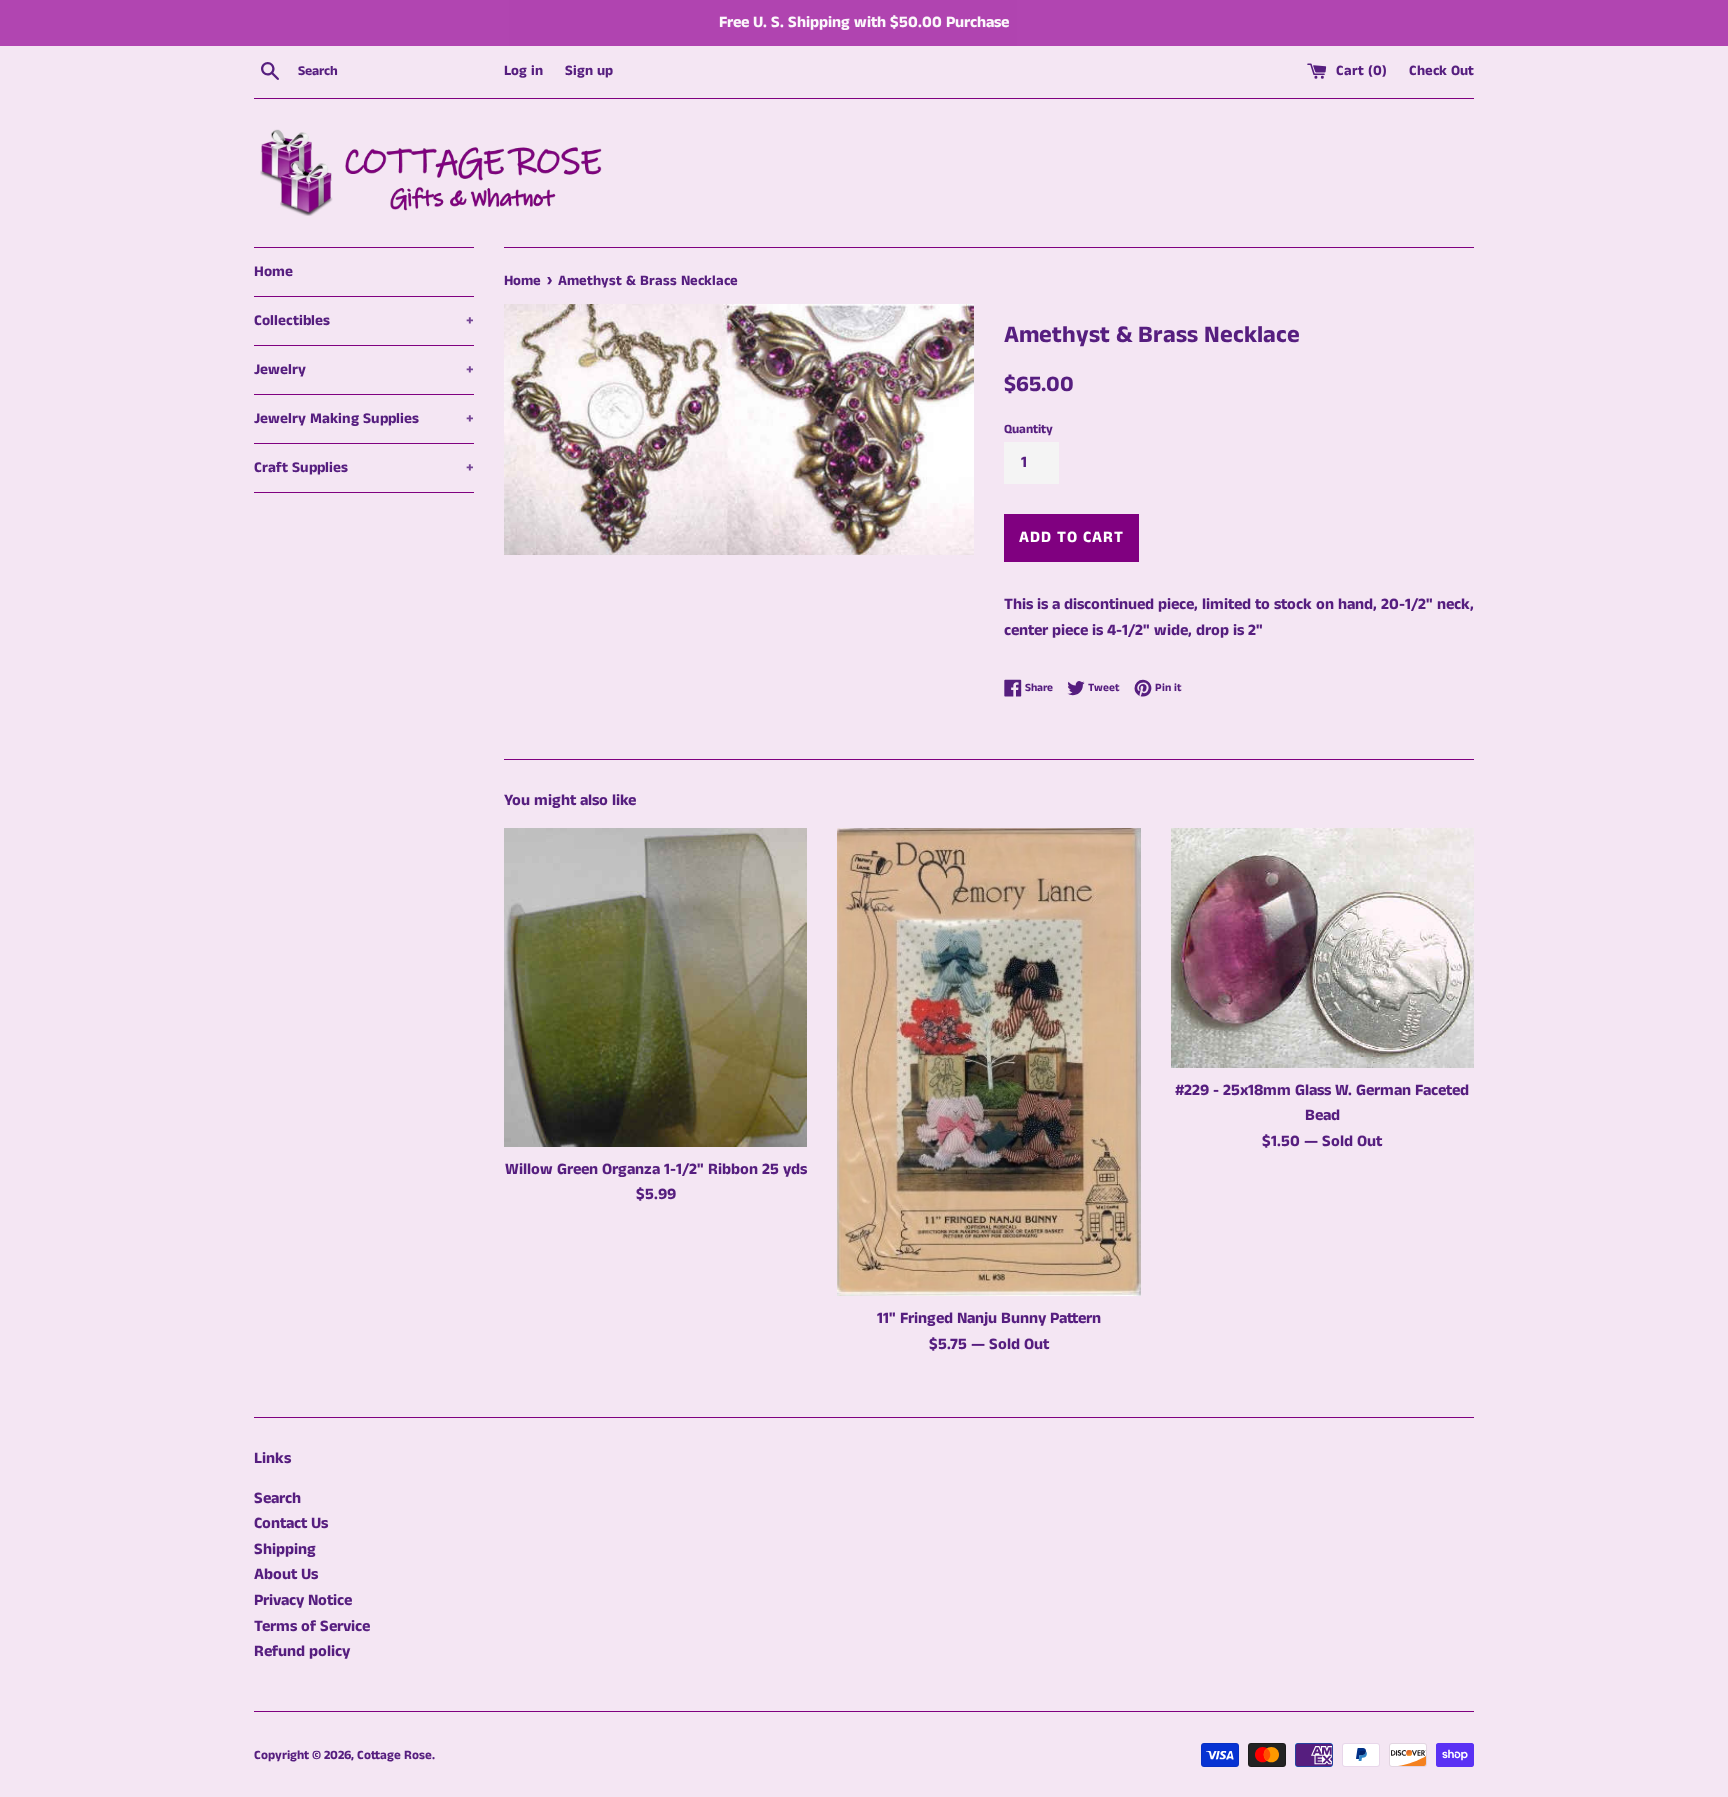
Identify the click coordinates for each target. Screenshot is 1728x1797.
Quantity (1028, 429)
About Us (286, 1574)
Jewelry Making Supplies (364, 418)
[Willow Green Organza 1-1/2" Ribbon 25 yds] (655, 987)
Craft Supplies (364, 467)
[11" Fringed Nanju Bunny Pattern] (988, 1062)
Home (273, 271)
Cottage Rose (394, 1755)
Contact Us (291, 1523)
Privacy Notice (303, 1600)
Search (277, 1498)
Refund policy (302, 1651)
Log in (523, 71)
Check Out (1441, 71)
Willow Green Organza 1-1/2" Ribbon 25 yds (656, 1169)
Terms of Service (312, 1626)
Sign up (589, 71)
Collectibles (364, 320)
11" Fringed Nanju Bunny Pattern (989, 1318)
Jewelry (364, 369)
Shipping (285, 1549)
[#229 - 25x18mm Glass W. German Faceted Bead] (1322, 948)
